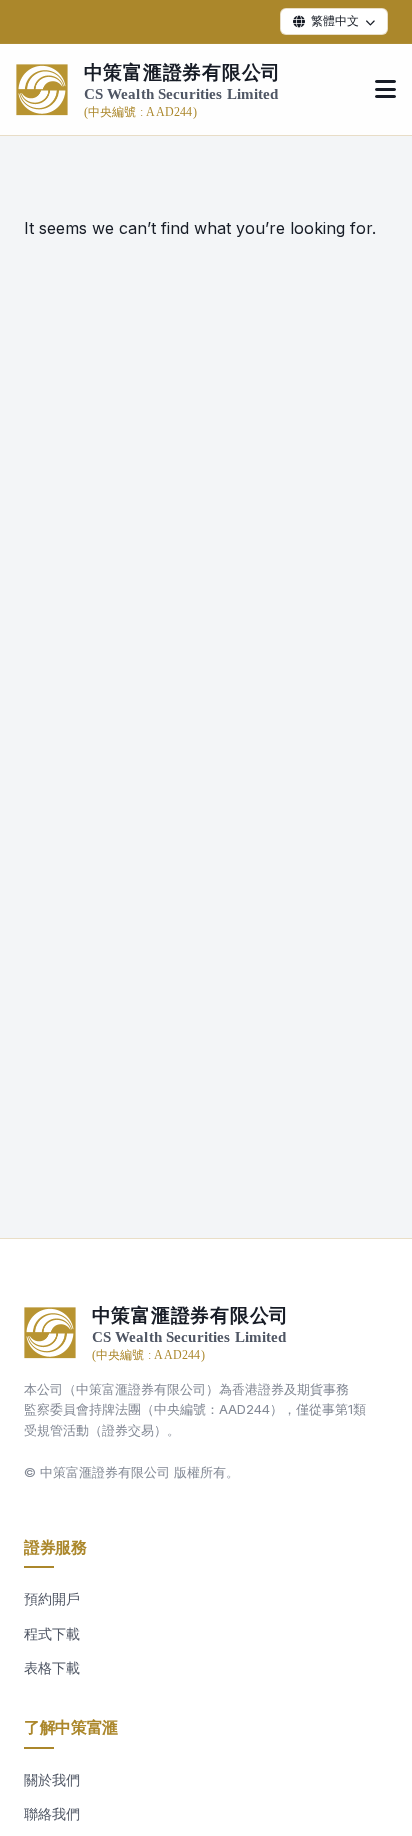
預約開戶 (52, 1598)
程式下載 (52, 1633)
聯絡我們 (52, 1813)
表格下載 (52, 1667)
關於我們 (52, 1779)
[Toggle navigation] (385, 90)
